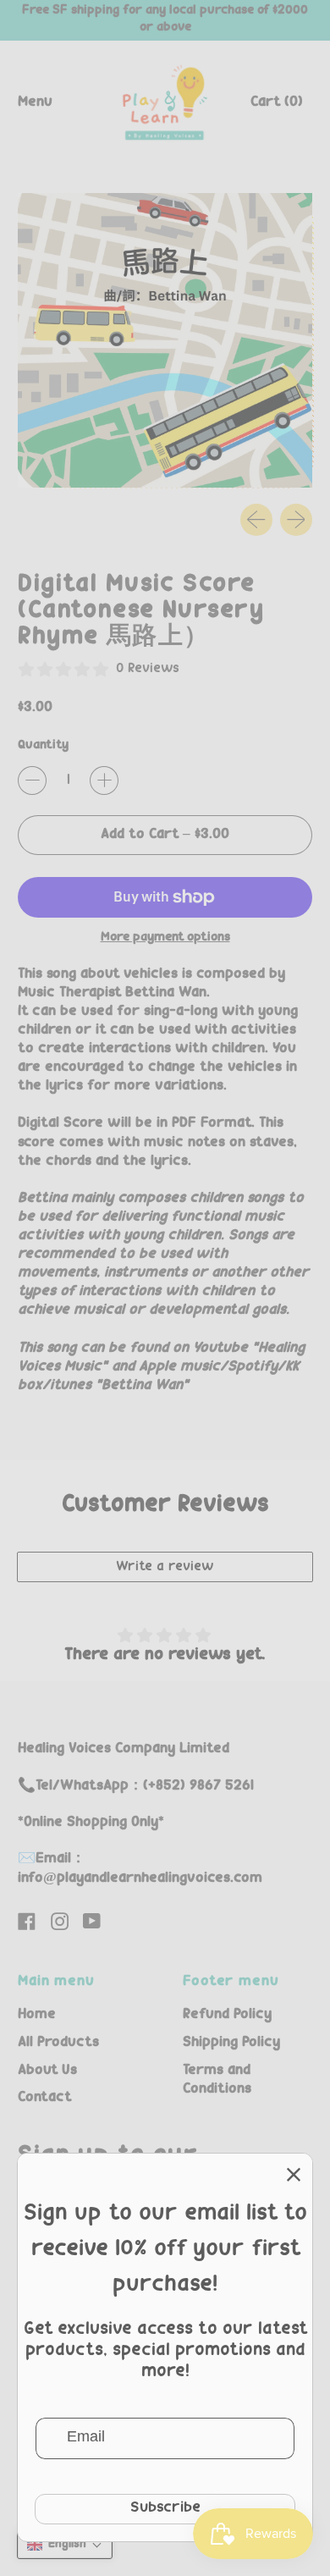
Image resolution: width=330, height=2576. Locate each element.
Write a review (165, 1567)
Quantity (43, 746)
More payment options (165, 938)
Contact (44, 2098)
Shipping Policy (231, 2043)
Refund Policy (227, 2015)
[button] (65, 2545)
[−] (32, 781)
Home (37, 2015)
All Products (58, 2043)
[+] (104, 781)
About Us (47, 2071)
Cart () (276, 107)
